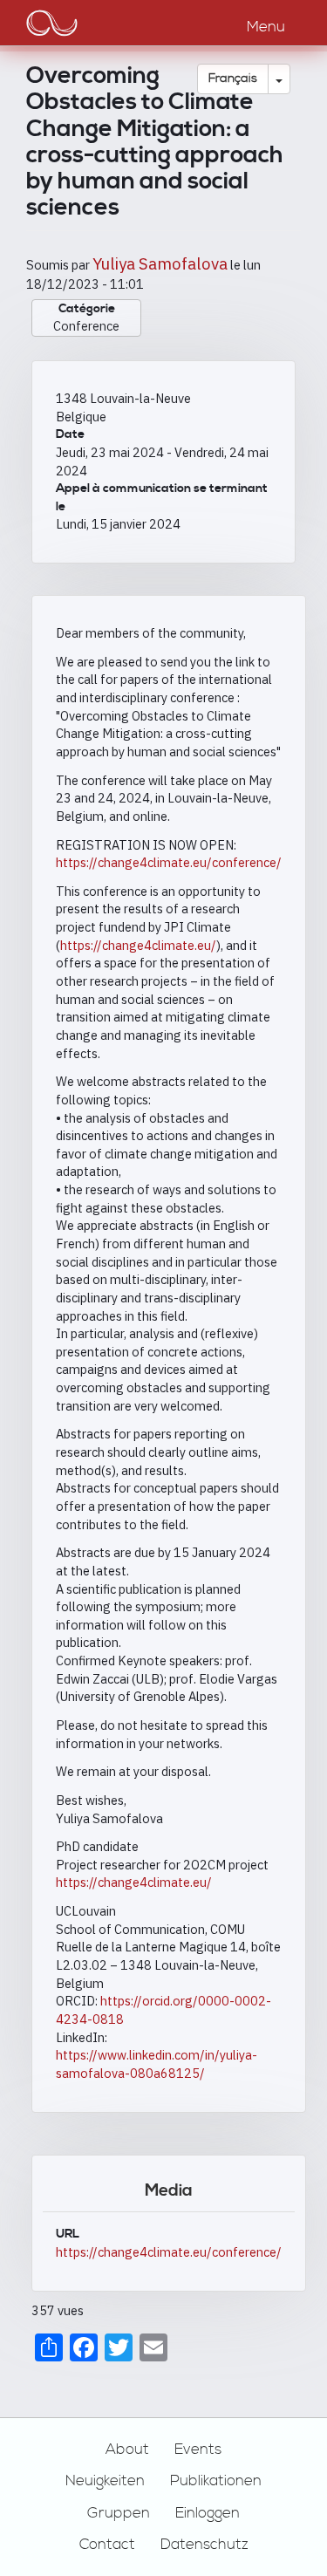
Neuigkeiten (105, 2481)
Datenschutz (204, 2545)
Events (198, 2450)
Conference (86, 326)
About (127, 2450)
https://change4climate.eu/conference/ (169, 862)
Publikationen (216, 2481)
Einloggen (208, 2513)
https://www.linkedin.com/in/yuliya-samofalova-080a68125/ (157, 2064)
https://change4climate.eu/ (138, 945)
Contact (107, 2545)
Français (233, 79)
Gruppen (119, 2513)
